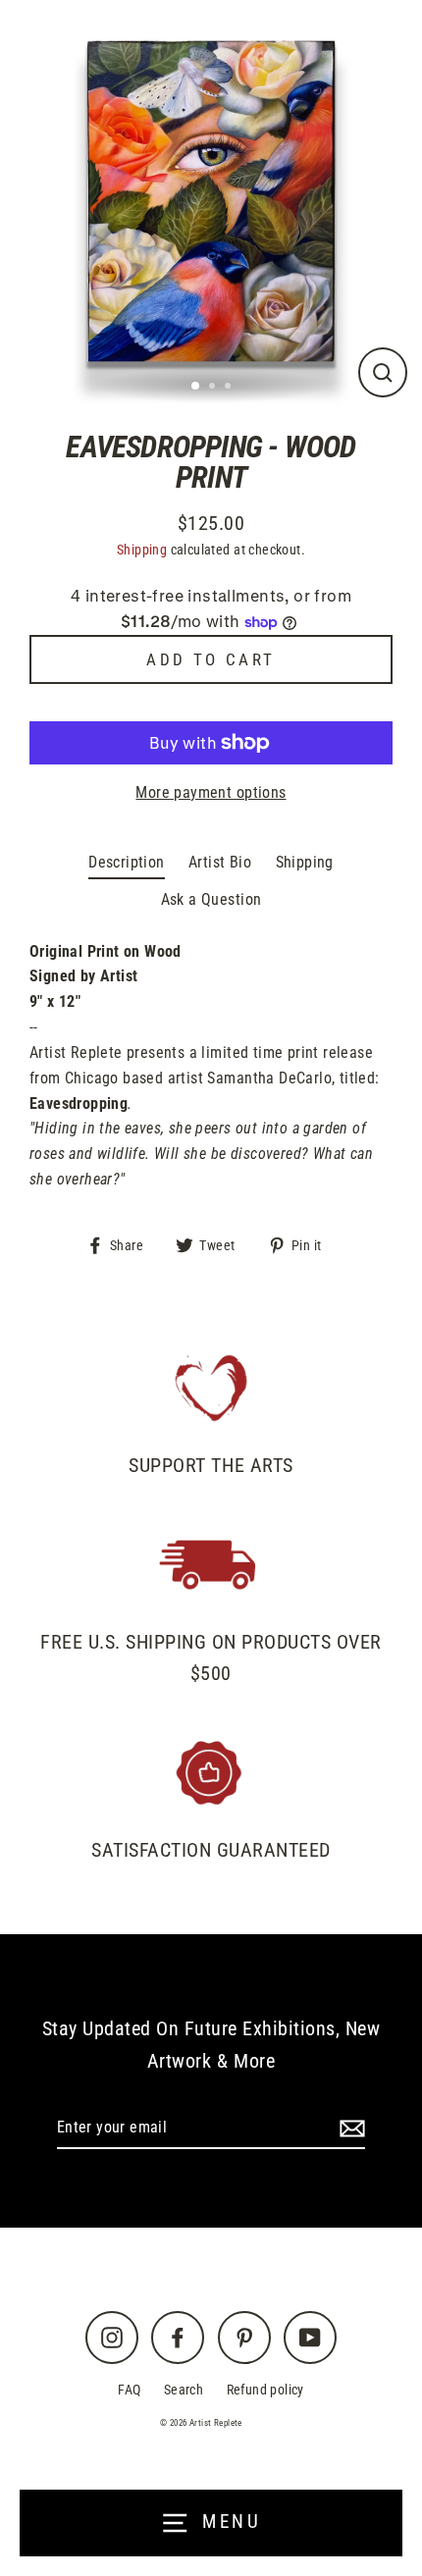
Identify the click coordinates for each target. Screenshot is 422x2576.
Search (184, 2390)
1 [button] (196, 387)
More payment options (211, 792)
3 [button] (230, 388)
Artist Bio (220, 862)
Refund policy (265, 2390)
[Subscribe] (349, 2129)
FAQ (129, 2390)
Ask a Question (211, 899)
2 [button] (214, 388)
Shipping (142, 550)
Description (126, 862)
